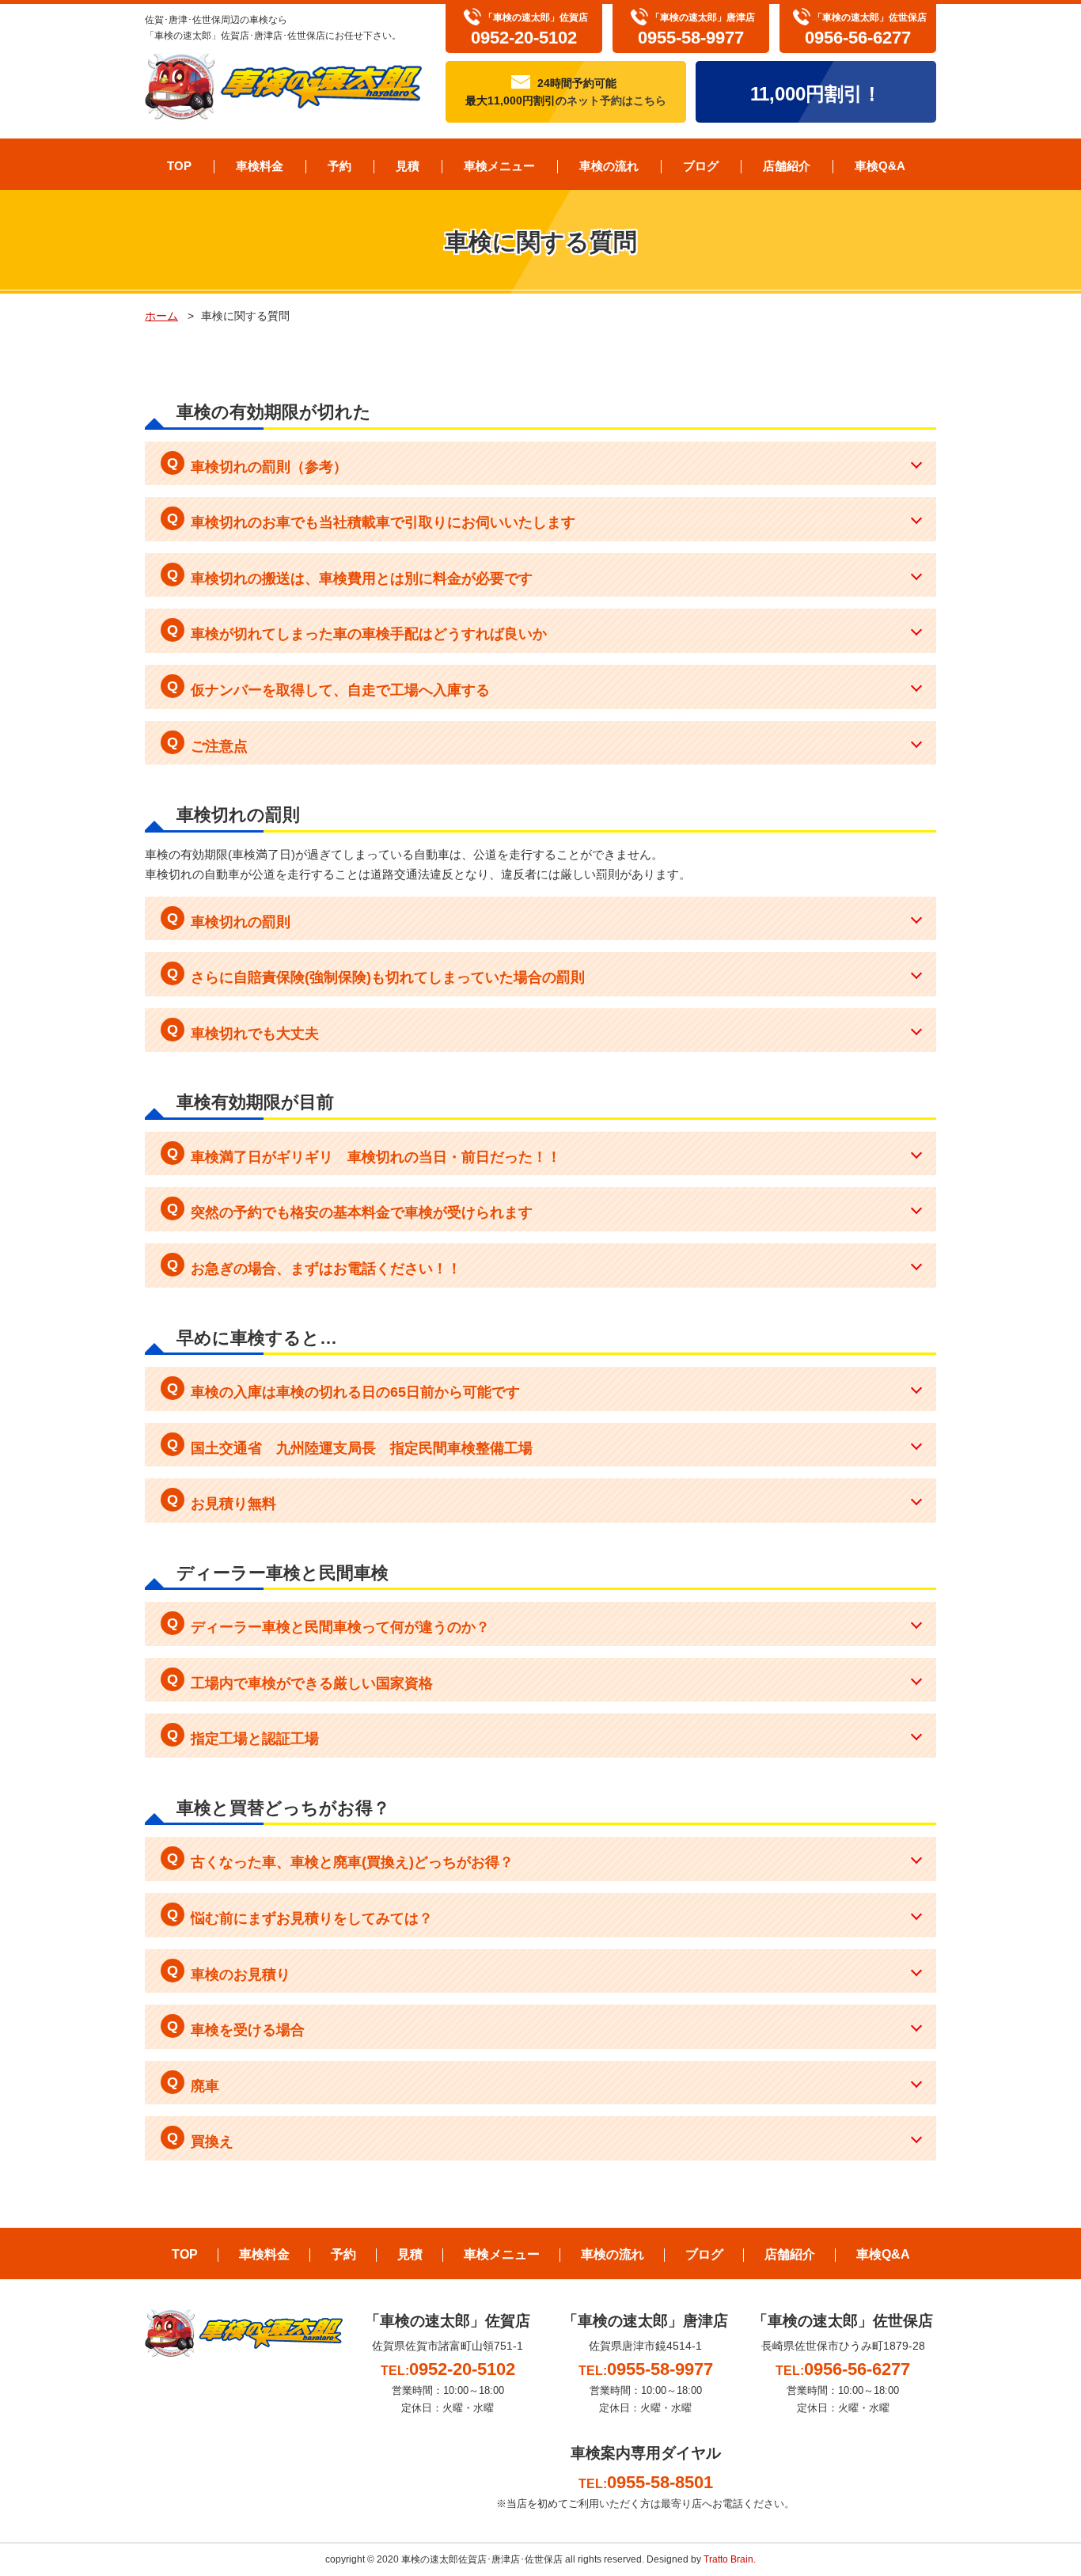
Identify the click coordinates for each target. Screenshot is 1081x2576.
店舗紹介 (787, 166)
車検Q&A (880, 166)
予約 (339, 166)
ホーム (161, 316)
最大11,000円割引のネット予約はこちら (566, 92)
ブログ (701, 166)
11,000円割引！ (816, 94)
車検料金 (260, 166)
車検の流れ (609, 166)
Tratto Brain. (730, 2559)
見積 (408, 166)
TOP (179, 166)
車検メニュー (499, 166)
